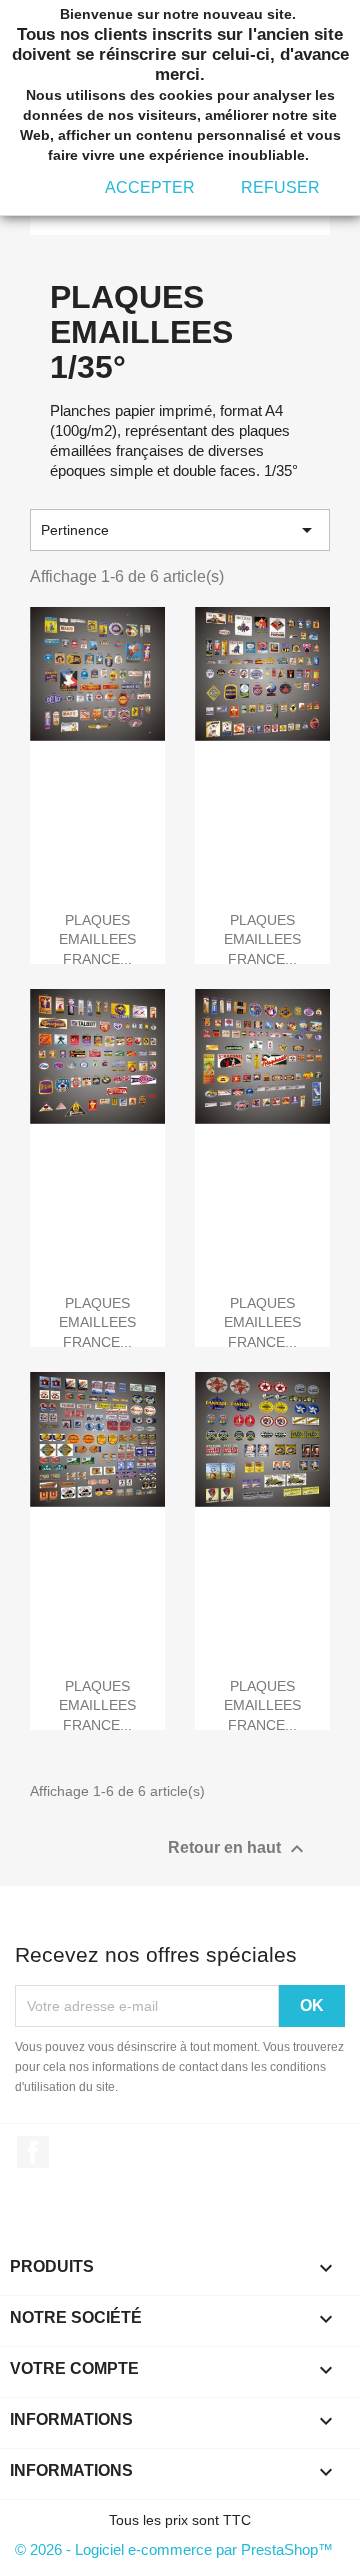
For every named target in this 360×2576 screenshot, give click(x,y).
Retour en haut (238, 1849)
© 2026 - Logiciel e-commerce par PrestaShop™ (174, 2550)
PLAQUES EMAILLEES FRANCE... (97, 940)
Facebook (33, 2152)
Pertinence (180, 530)
